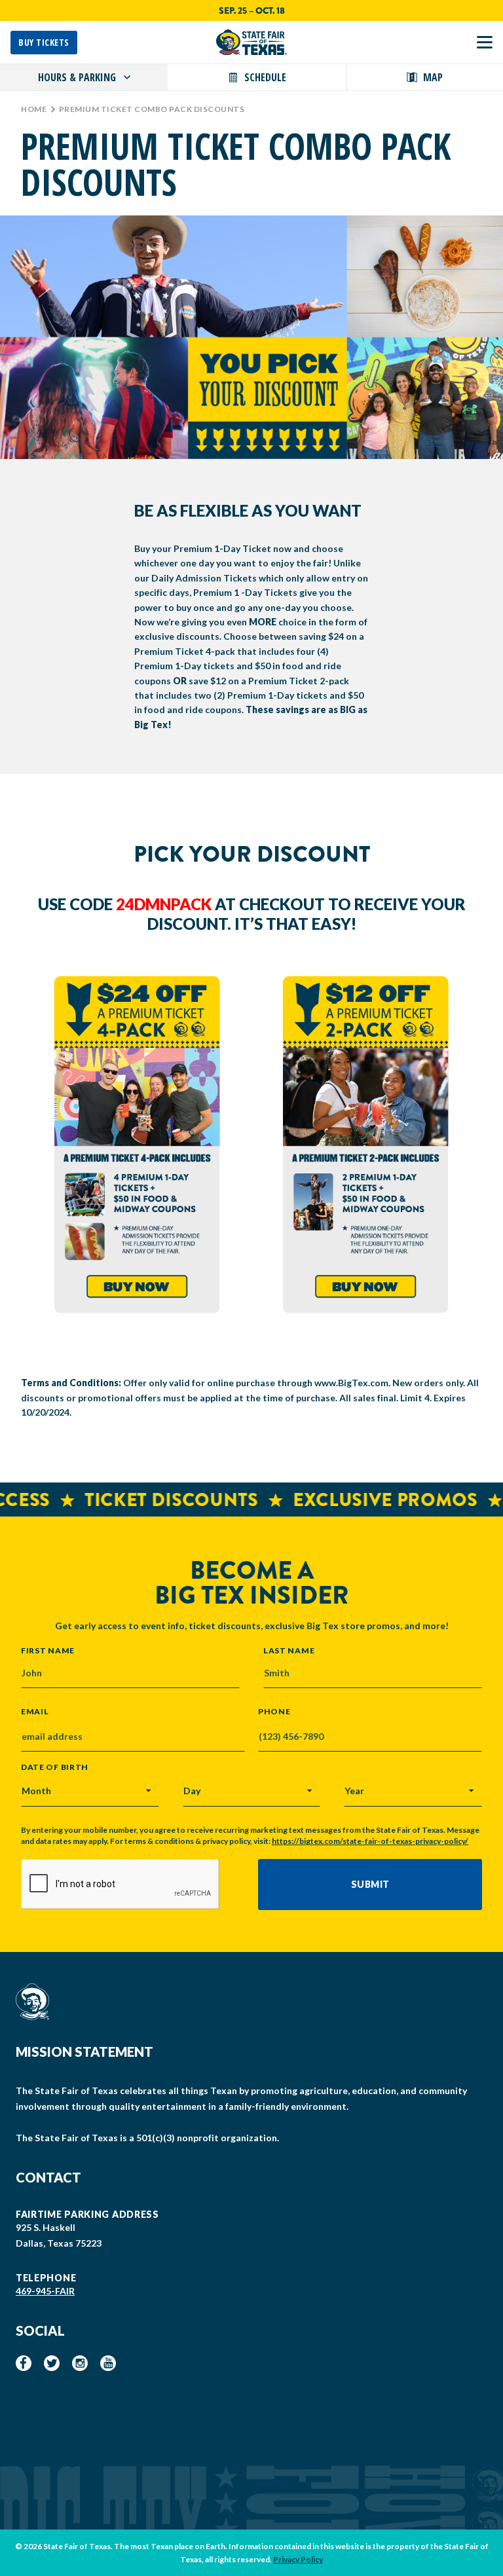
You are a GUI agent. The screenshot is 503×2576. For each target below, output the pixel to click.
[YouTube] (108, 2363)
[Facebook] (24, 2363)
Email (35, 1712)
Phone (274, 1712)
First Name (48, 1650)
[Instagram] (80, 2363)
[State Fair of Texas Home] (251, 42)
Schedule (265, 77)
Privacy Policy (298, 2559)
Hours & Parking (77, 77)
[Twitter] (52, 2363)
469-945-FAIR (45, 2291)
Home (34, 109)
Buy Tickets (44, 42)
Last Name (289, 1650)
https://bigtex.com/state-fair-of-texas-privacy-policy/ (370, 1841)
